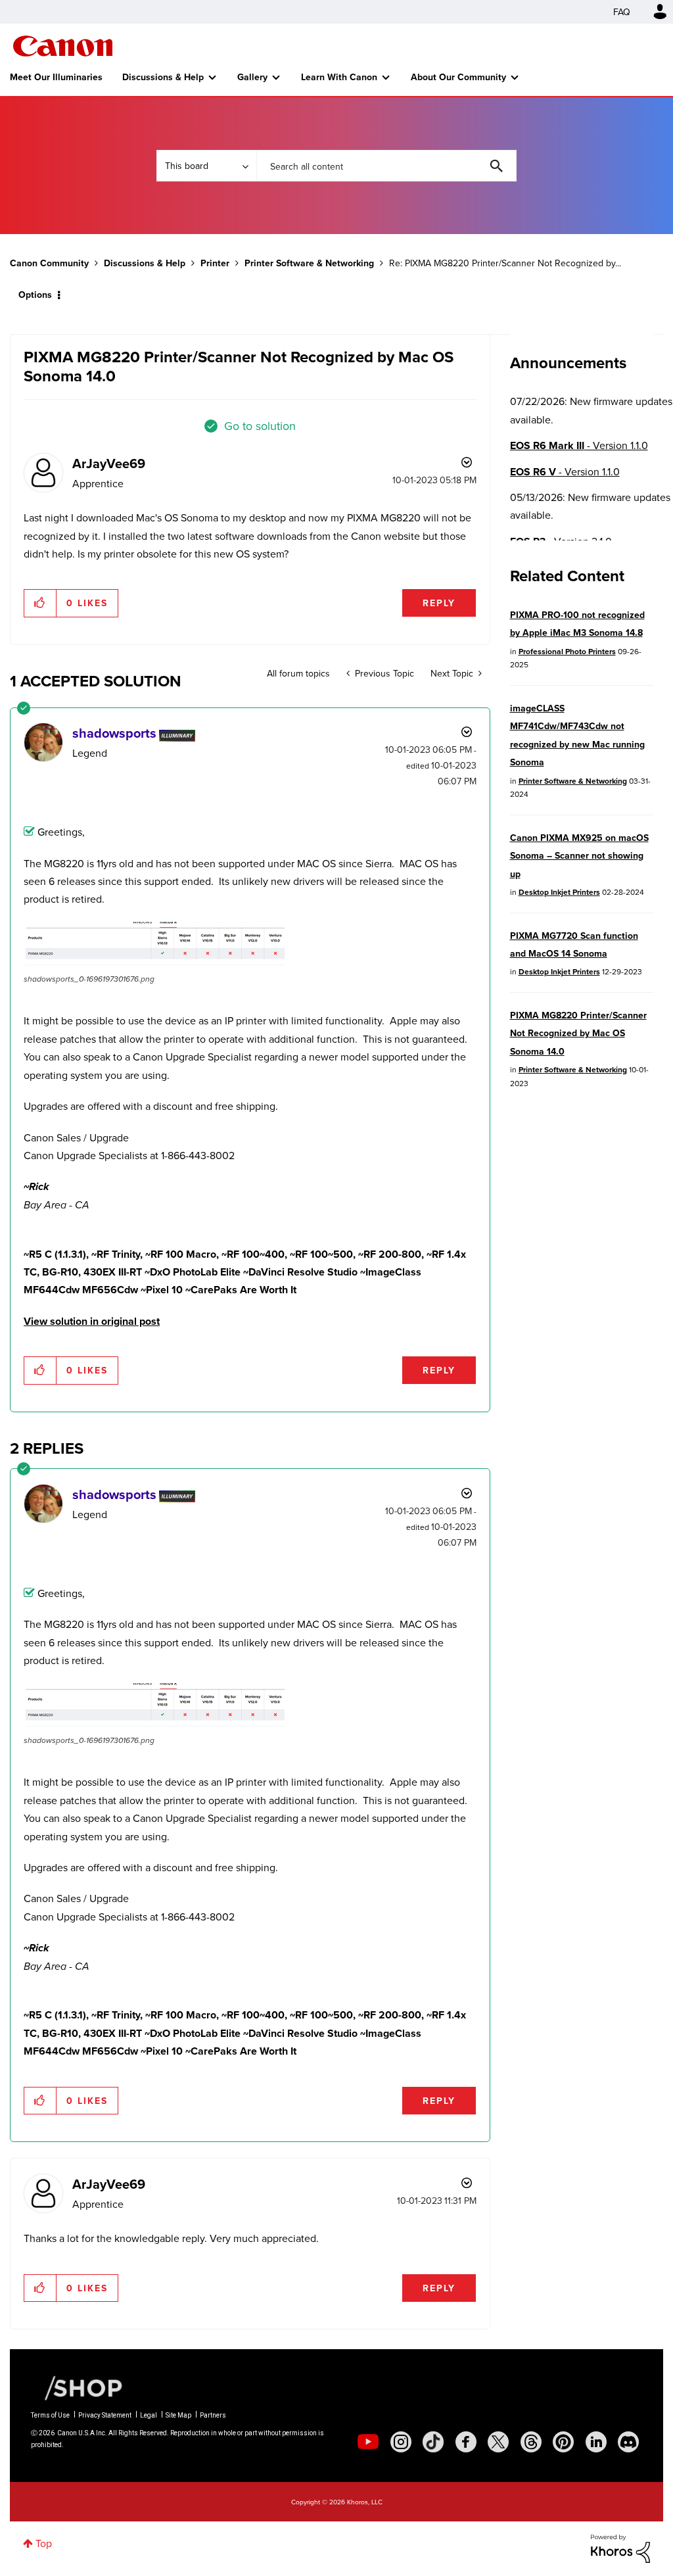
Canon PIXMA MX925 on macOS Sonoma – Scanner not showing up (579, 856)
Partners (213, 2415)
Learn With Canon (339, 77)
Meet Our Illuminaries (56, 77)
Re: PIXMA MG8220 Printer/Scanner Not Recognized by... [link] (505, 263)
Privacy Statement (105, 2415)
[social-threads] (531, 2442)
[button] (40, 603)
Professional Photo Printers (567, 651)
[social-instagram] (401, 2442)
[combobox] (386, 166)
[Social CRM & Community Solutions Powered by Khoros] (620, 2547)
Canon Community (63, 46)
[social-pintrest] (563, 2442)
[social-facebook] (466, 2442)
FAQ (622, 12)
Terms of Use (50, 2415)
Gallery (252, 77)
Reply (439, 603)
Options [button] (35, 295)
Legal (149, 2415)
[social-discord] (628, 2442)
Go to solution (260, 426)
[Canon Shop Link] (77, 2387)
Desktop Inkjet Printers (559, 892)
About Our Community (458, 77)
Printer (215, 263)
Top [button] (44, 2543)
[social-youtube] (368, 2442)
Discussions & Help (163, 77)
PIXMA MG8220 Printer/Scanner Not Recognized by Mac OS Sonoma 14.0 (578, 1033)
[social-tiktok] (433, 2442)
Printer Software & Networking (309, 263)
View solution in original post (92, 1321)
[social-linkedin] (596, 2442)
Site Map (178, 2415)
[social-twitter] (498, 2442)
